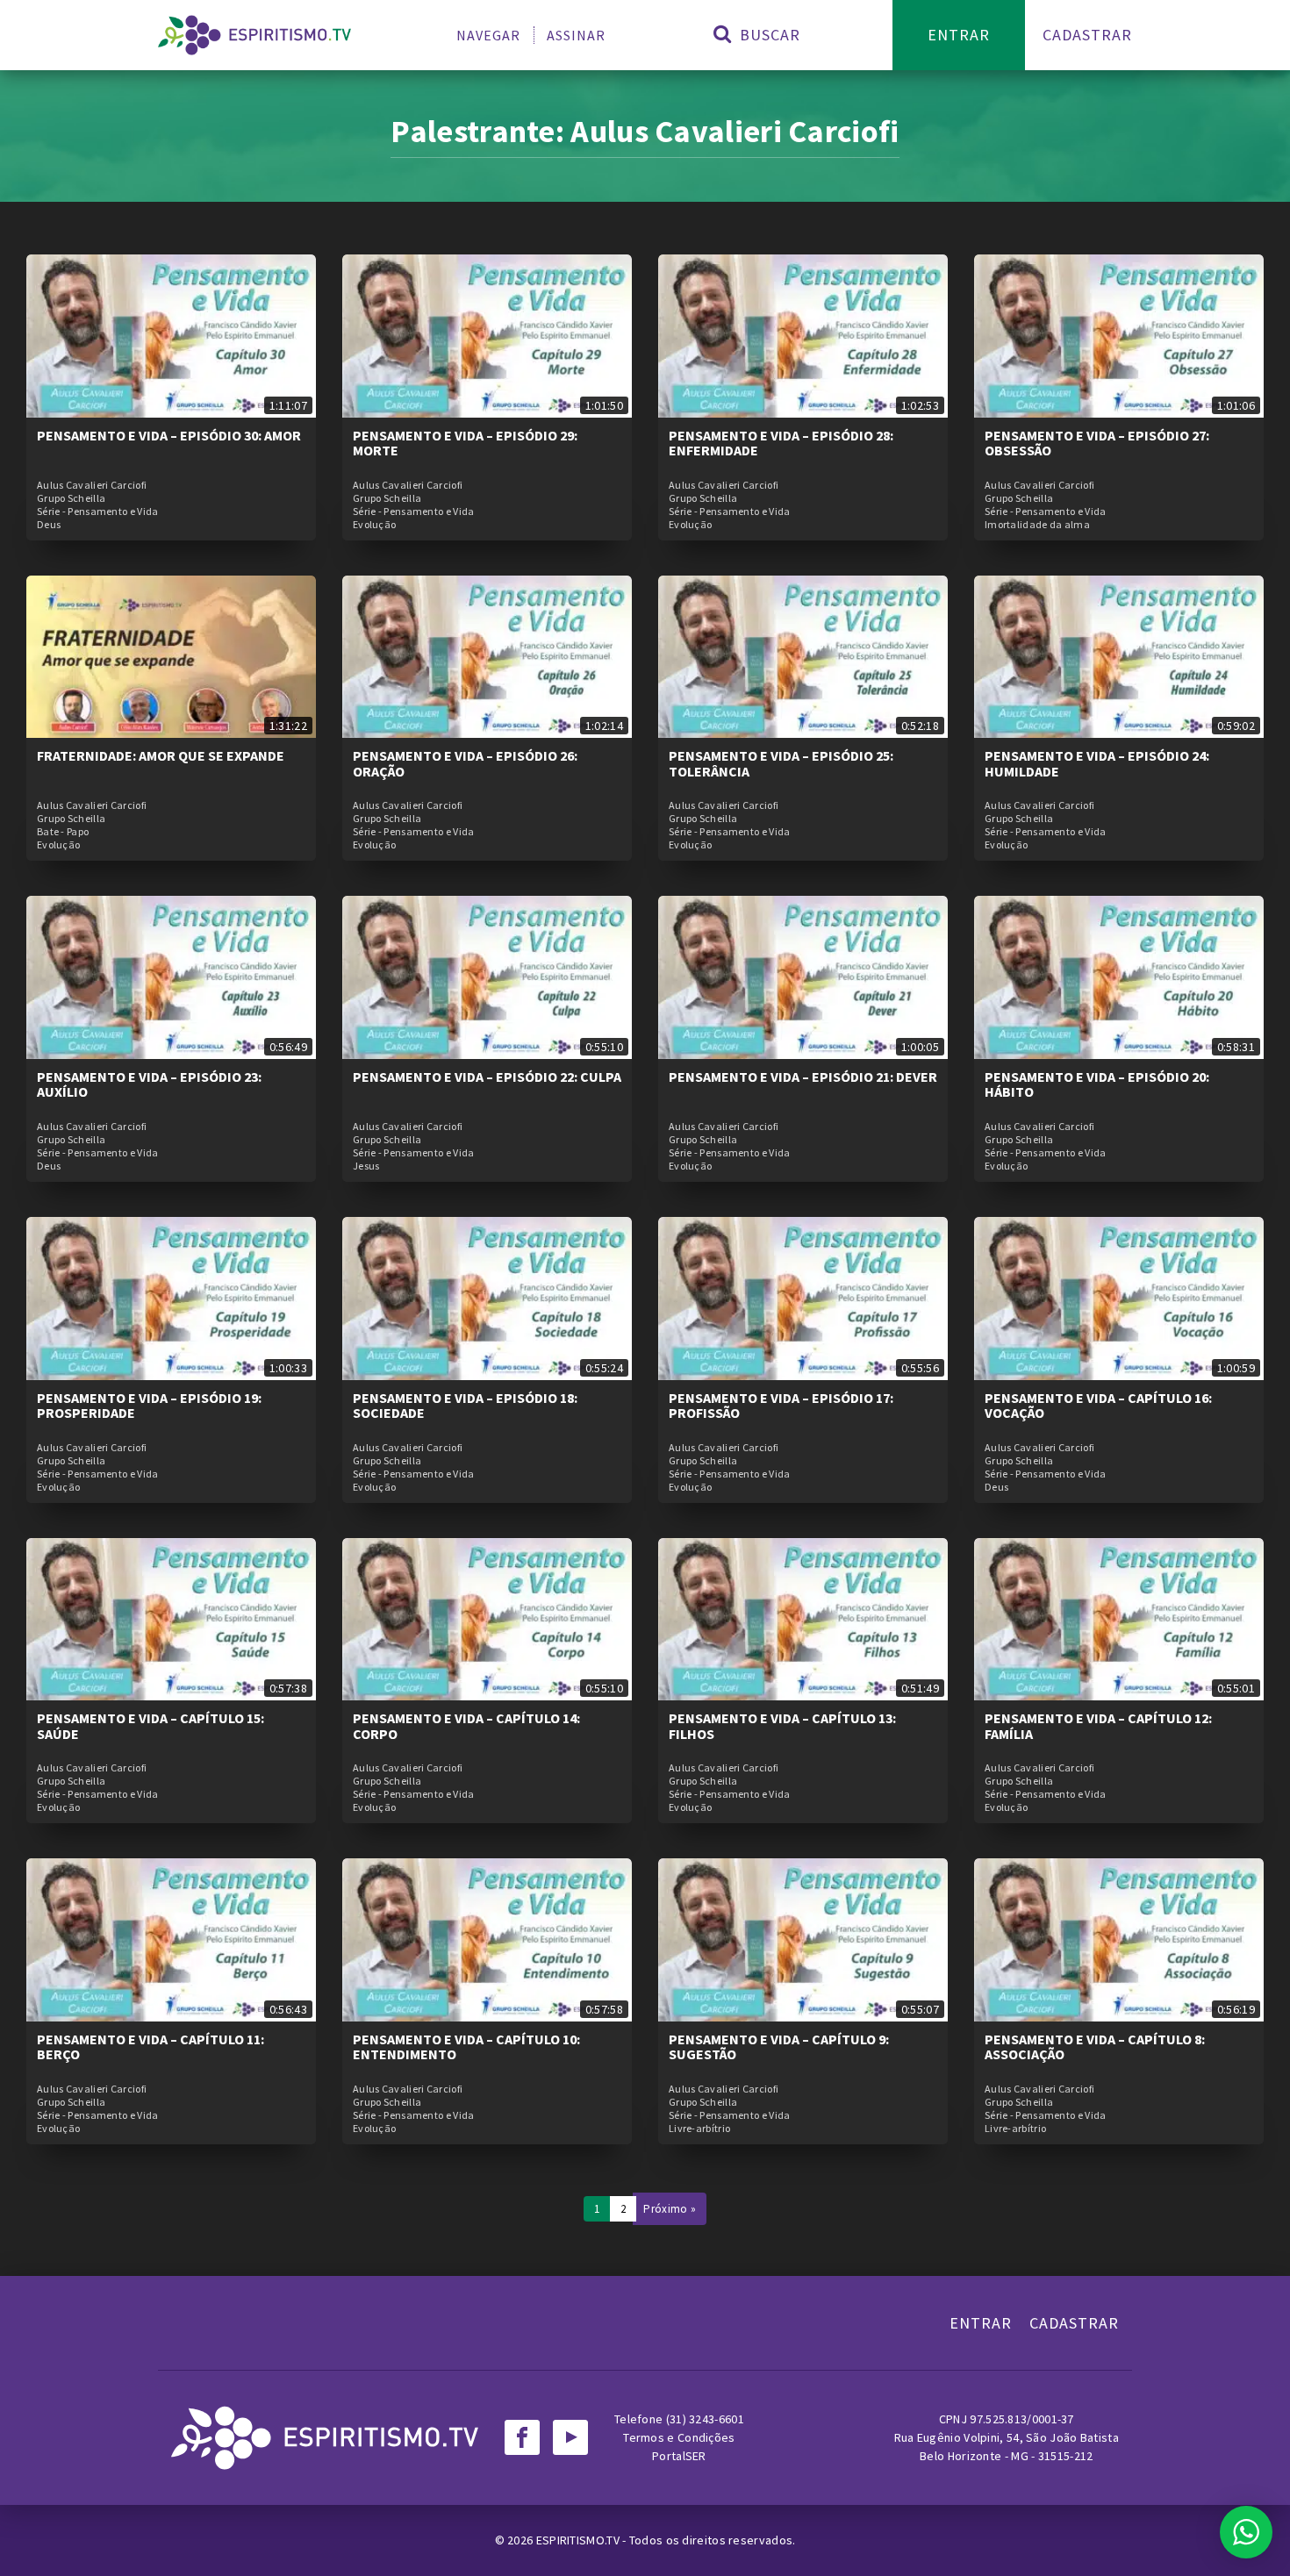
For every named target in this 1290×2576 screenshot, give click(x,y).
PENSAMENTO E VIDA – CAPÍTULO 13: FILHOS (782, 1726)
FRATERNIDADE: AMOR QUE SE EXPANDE (161, 755)
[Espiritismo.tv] (254, 35)
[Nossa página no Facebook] (522, 2437)
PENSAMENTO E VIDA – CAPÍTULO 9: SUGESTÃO (779, 2047)
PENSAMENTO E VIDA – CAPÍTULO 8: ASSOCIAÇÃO (1095, 2047)
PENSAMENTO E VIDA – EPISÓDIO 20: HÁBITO (1097, 1084)
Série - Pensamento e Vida (98, 512)
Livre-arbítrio (699, 2129)
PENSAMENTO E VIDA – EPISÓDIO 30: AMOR (169, 435)
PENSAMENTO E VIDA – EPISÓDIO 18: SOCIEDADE (465, 1406)
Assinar (576, 35)
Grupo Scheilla (71, 498)
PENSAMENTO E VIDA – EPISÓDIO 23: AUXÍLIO (149, 1084)
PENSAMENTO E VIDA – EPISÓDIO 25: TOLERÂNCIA (781, 763)
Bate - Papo (63, 832)
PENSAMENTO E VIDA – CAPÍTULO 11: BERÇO (150, 2047)
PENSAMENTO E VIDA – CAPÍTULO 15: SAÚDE (150, 1726)
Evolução (374, 525)
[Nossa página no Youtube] (570, 2437)
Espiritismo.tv (580, 2540)
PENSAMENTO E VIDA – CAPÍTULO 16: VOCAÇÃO (1098, 1406)
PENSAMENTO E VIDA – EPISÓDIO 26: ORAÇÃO (465, 763)
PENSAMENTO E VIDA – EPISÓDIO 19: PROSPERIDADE (149, 1406)
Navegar (488, 35)
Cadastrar (1087, 35)
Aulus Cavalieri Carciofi (92, 485)
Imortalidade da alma (1037, 525)
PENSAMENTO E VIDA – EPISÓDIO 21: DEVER (803, 1077)
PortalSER (679, 2456)
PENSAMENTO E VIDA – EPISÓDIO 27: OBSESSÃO (1097, 443)
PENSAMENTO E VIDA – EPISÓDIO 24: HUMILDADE (1097, 763)
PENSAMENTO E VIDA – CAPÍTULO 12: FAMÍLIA (1098, 1726)
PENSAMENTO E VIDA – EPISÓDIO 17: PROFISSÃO (781, 1406)
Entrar (959, 35)
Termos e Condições (679, 2437)
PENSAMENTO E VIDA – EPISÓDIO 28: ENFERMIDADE (781, 443)
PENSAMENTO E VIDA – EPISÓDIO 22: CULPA (487, 1077)
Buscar (768, 35)
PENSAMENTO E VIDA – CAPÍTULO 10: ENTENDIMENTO (466, 2047)
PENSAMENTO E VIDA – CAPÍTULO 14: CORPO (466, 1726)
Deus (49, 525)
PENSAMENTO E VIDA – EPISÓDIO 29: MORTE (465, 443)
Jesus (366, 1166)
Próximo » (670, 2209)
